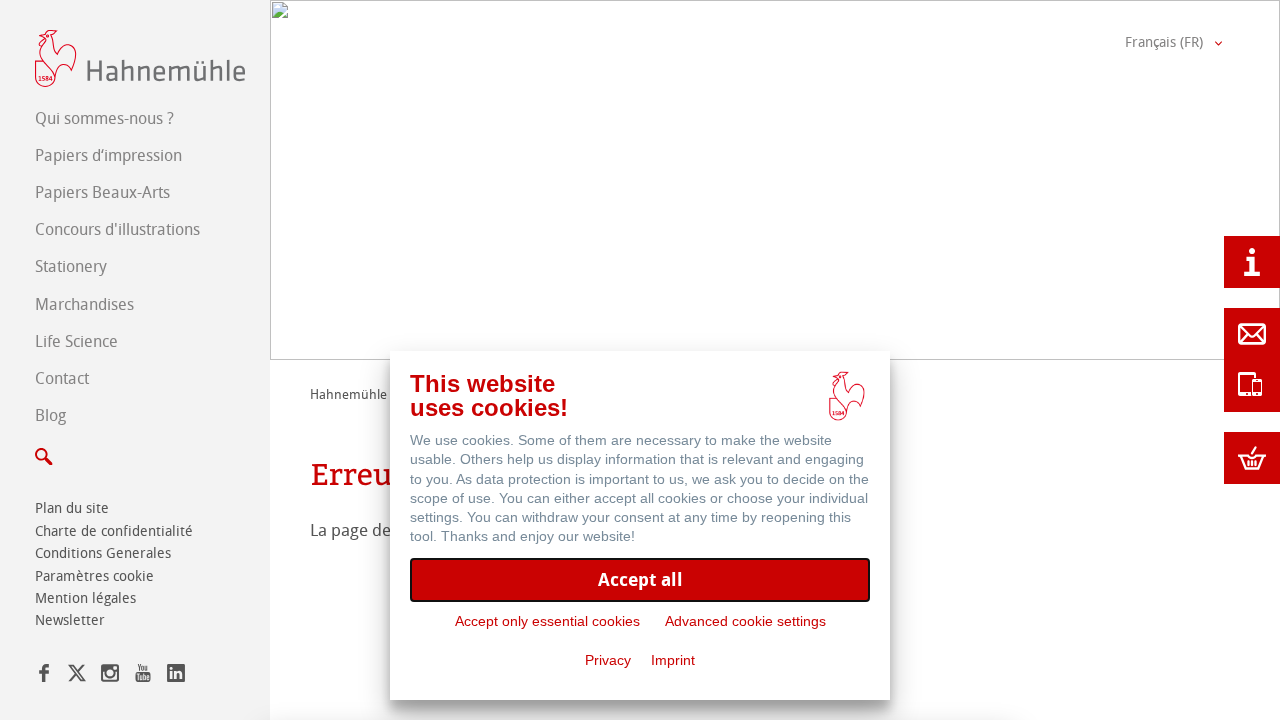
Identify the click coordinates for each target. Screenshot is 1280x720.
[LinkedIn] (176, 676)
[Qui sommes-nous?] (1252, 262)
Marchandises (84, 304)
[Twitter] (77, 676)
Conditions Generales (103, 553)
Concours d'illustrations (117, 229)
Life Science (76, 341)
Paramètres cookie (94, 576)
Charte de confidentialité (114, 531)
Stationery (71, 266)
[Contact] (1252, 334)
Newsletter (70, 620)
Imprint (673, 660)
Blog (50, 415)
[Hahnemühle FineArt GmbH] (140, 58)
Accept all (640, 579)
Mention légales (85, 598)
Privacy (608, 660)
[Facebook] (44, 676)
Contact (62, 378)
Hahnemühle (348, 394)
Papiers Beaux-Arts (102, 192)
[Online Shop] (1252, 458)
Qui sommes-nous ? (104, 118)
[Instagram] (110, 676)
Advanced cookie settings (745, 621)
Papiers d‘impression (108, 155)
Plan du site (72, 508)
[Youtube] (143, 676)
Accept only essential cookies (547, 621)
